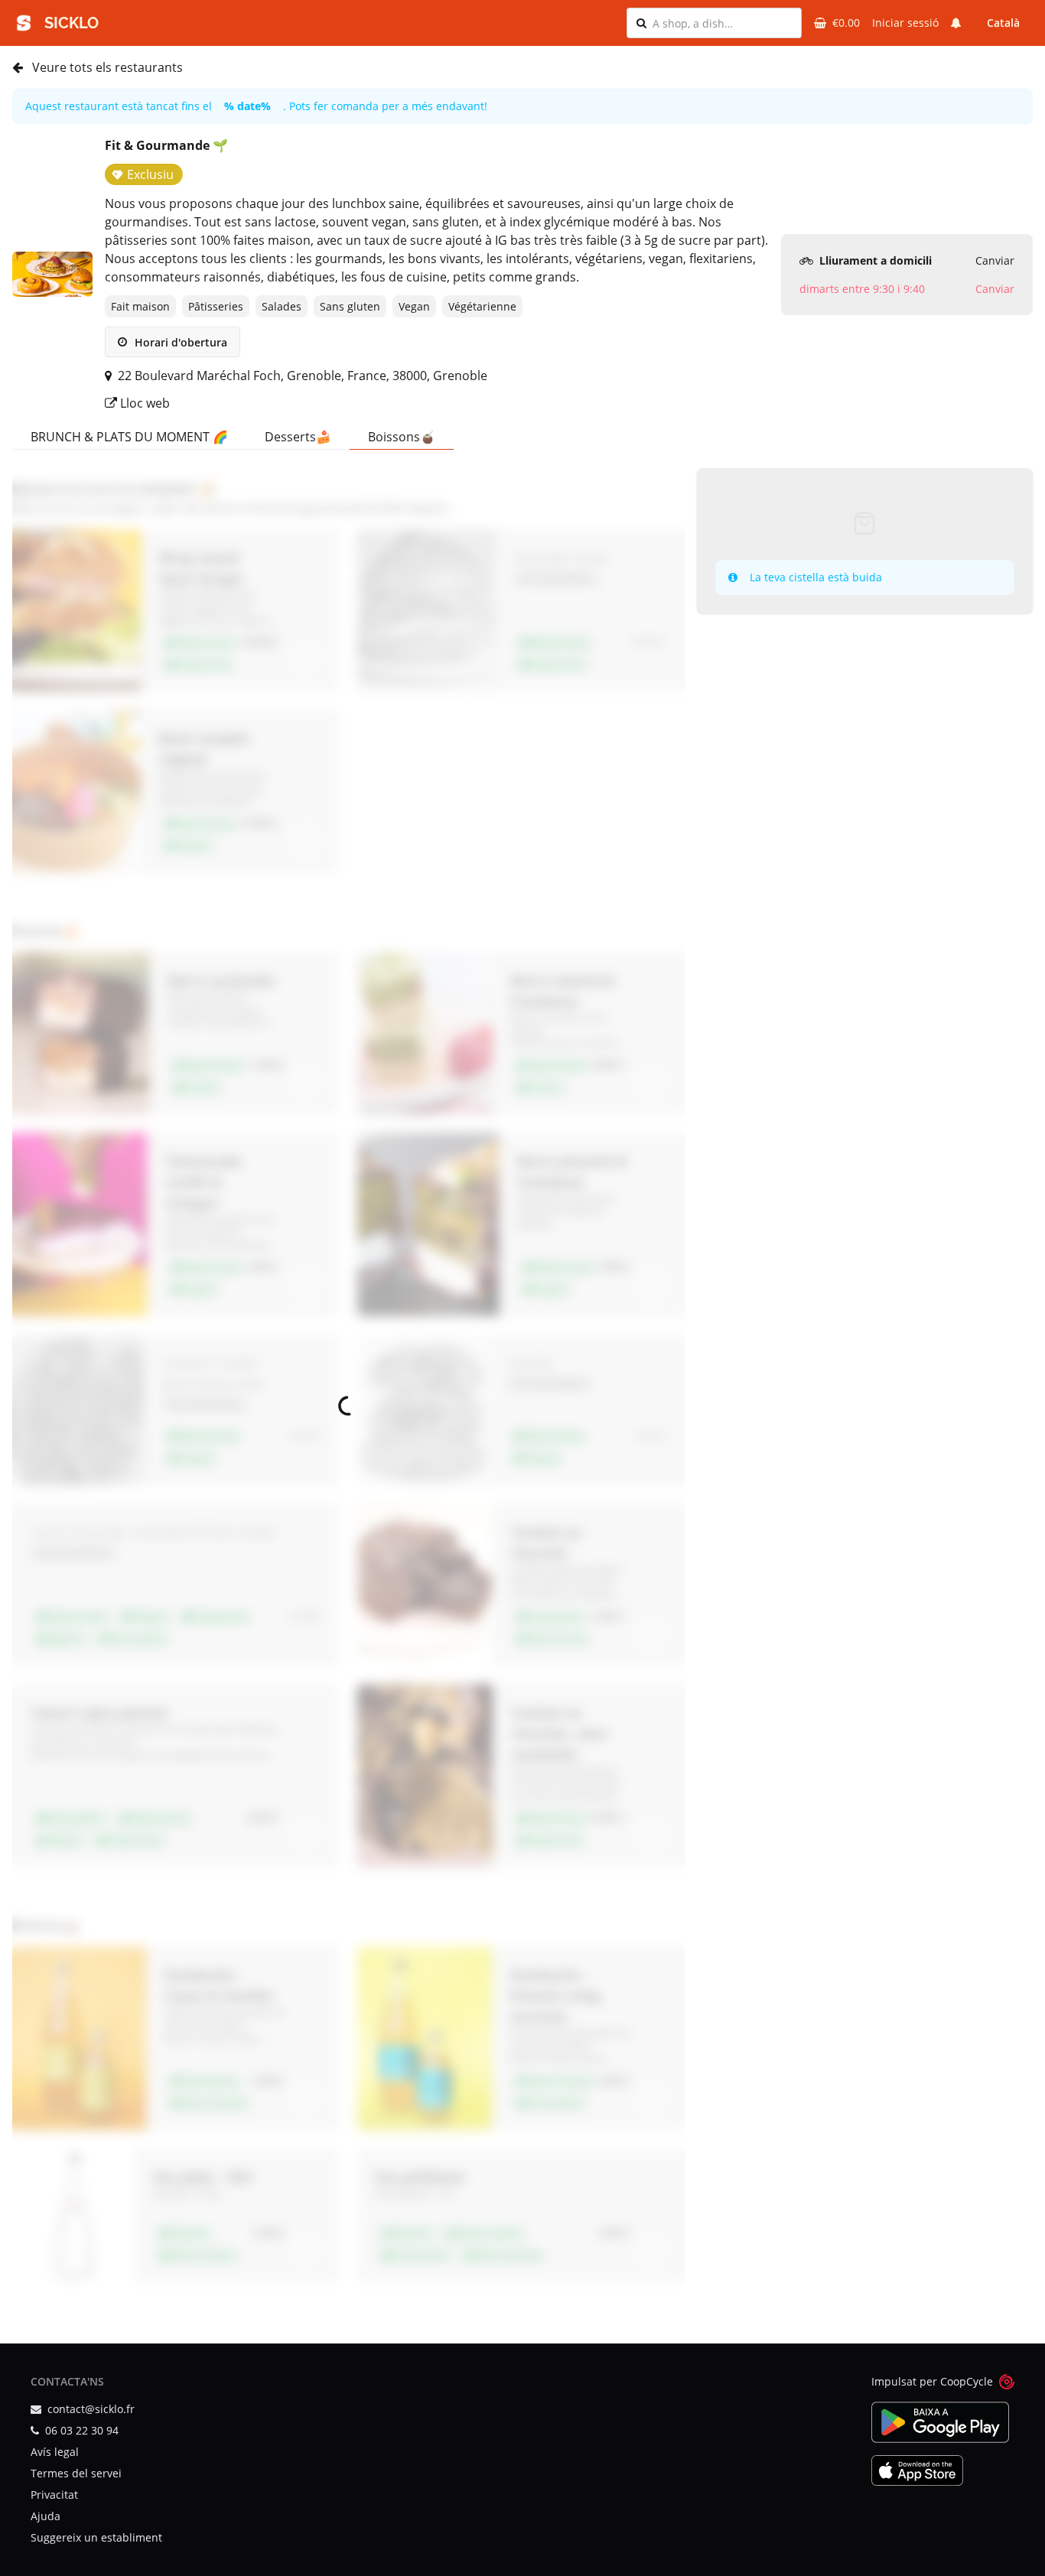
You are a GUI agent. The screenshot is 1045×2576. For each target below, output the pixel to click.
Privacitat (54, 2495)
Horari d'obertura (179, 342)
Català (1003, 23)
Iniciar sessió (905, 23)
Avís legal (55, 2452)
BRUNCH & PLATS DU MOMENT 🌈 (129, 437)
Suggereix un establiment (96, 2537)
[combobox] (722, 23)
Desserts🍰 (298, 437)
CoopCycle (967, 2381)
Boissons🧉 (402, 437)
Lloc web (143, 403)
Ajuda (46, 2516)
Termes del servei (76, 2473)
